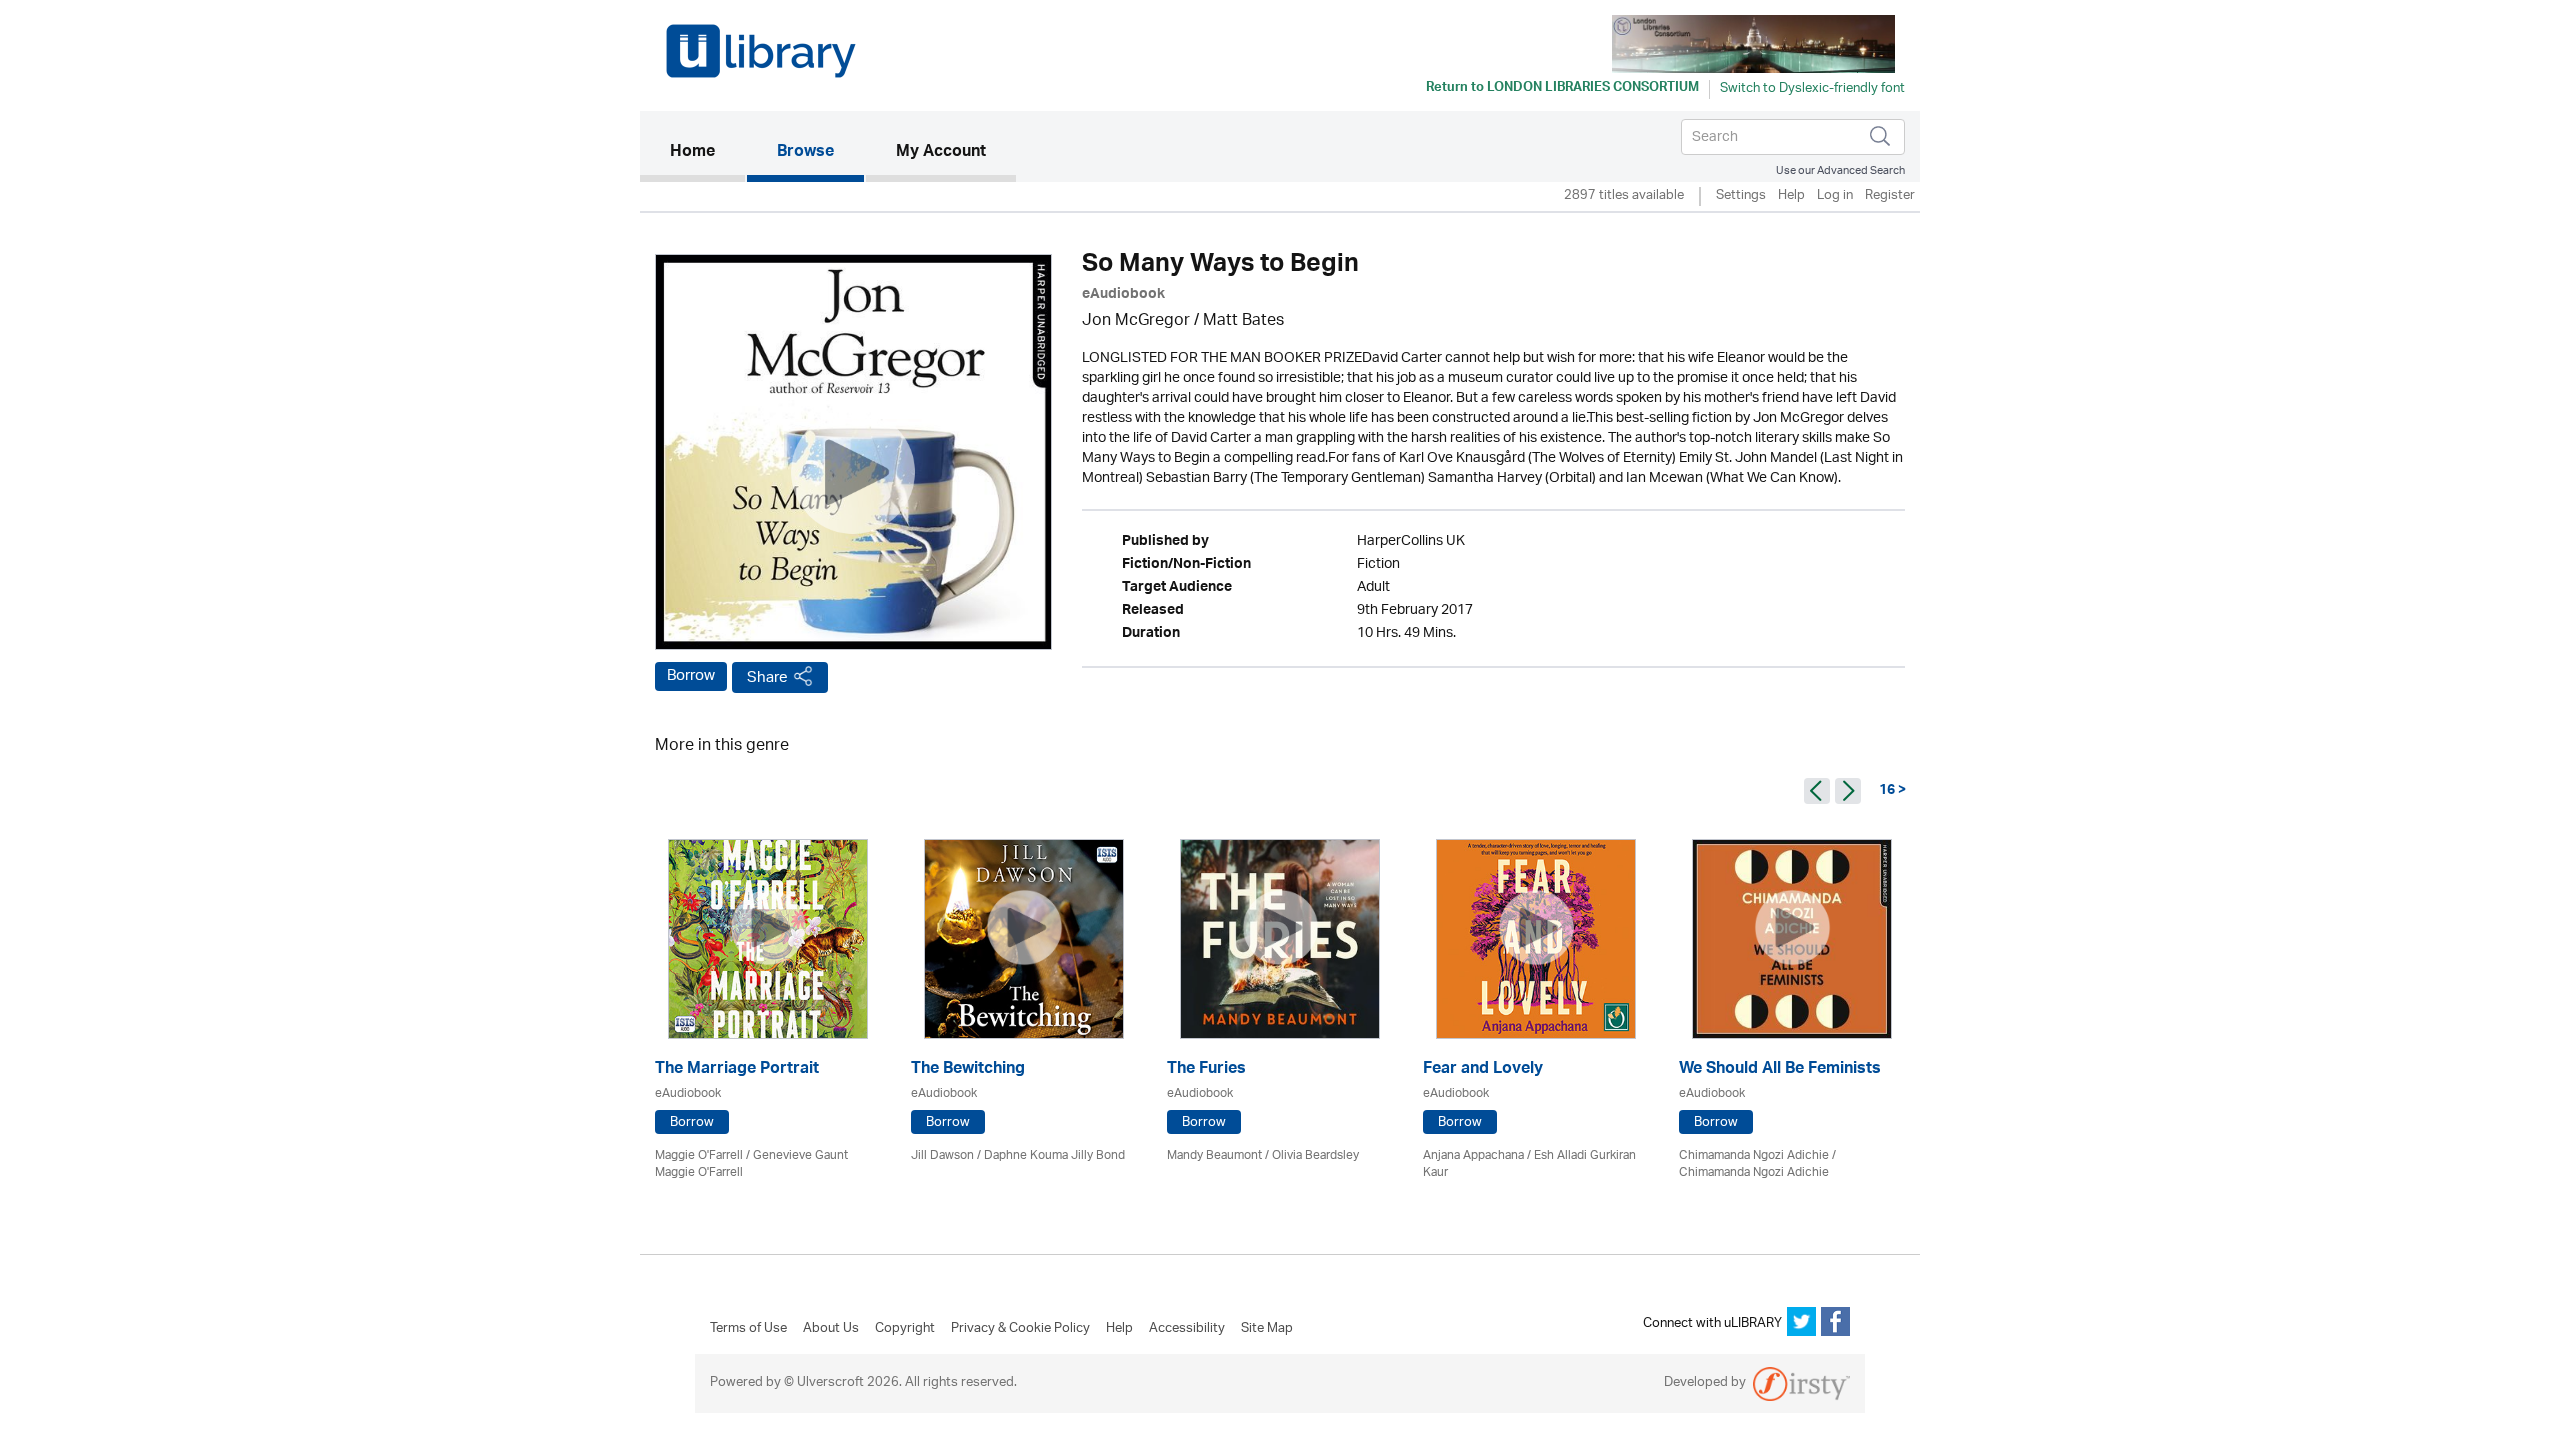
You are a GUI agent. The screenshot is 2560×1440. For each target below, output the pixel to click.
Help (1791, 196)
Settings (1741, 196)
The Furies (1206, 1070)
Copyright (905, 1329)
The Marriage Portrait (737, 1070)
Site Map (1267, 1329)
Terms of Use (748, 1329)
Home (707, 152)
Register (1890, 196)
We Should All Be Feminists (1780, 1070)
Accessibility (1187, 1329)
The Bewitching (968, 1070)
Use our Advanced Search (1840, 170)
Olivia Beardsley (1315, 1155)
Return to (1562, 89)
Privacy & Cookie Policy (1020, 1329)
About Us (831, 1329)
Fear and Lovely (1483, 1070)
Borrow (691, 676)
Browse (805, 153)
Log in (1835, 196)
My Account (941, 153)
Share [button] (767, 677)
